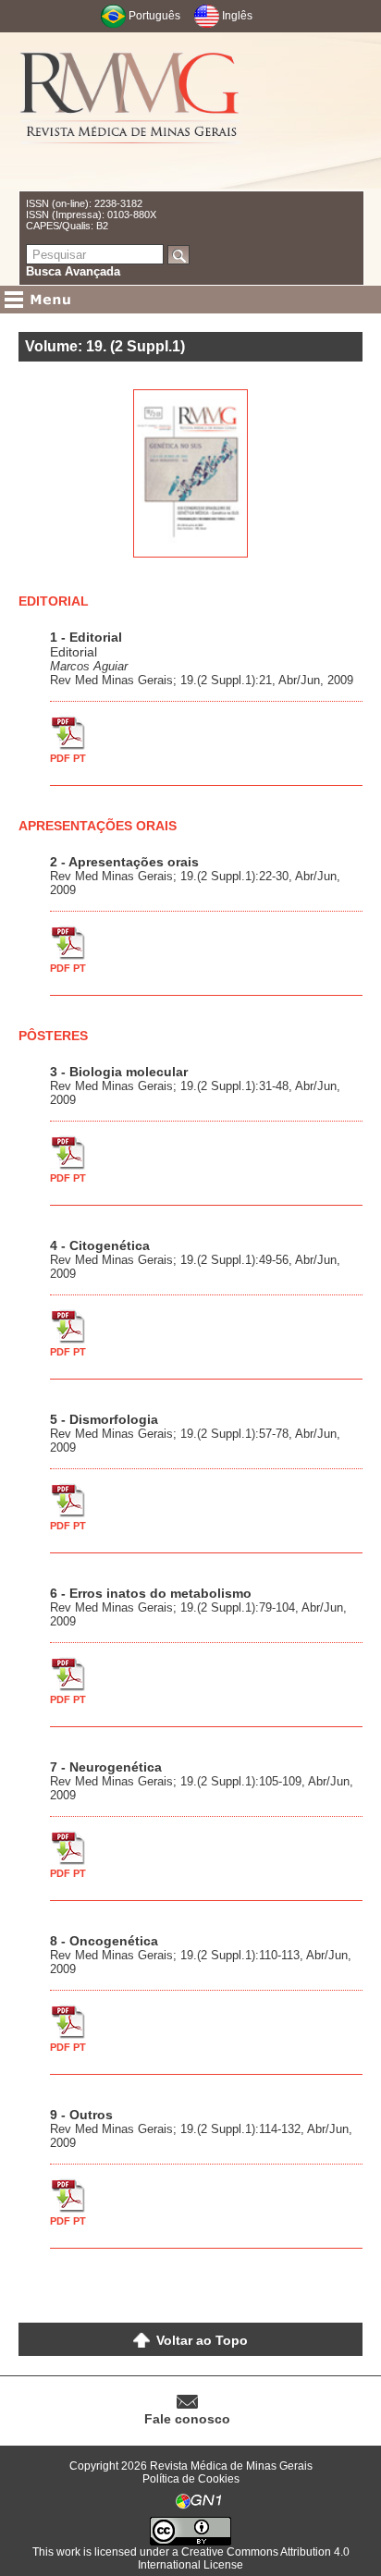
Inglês (237, 16)
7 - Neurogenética (106, 1767)
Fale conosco (187, 2419)
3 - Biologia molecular (119, 1072)
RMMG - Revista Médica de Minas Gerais (130, 111)
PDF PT (68, 758)
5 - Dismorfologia (104, 1419)
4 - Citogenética (100, 1245)
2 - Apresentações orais (124, 862)
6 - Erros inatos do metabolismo (151, 1593)
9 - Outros (81, 2115)
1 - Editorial (86, 637)
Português (154, 16)
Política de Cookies (191, 2479)
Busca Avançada (73, 271)
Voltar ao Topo (202, 2340)
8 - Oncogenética (104, 1941)
